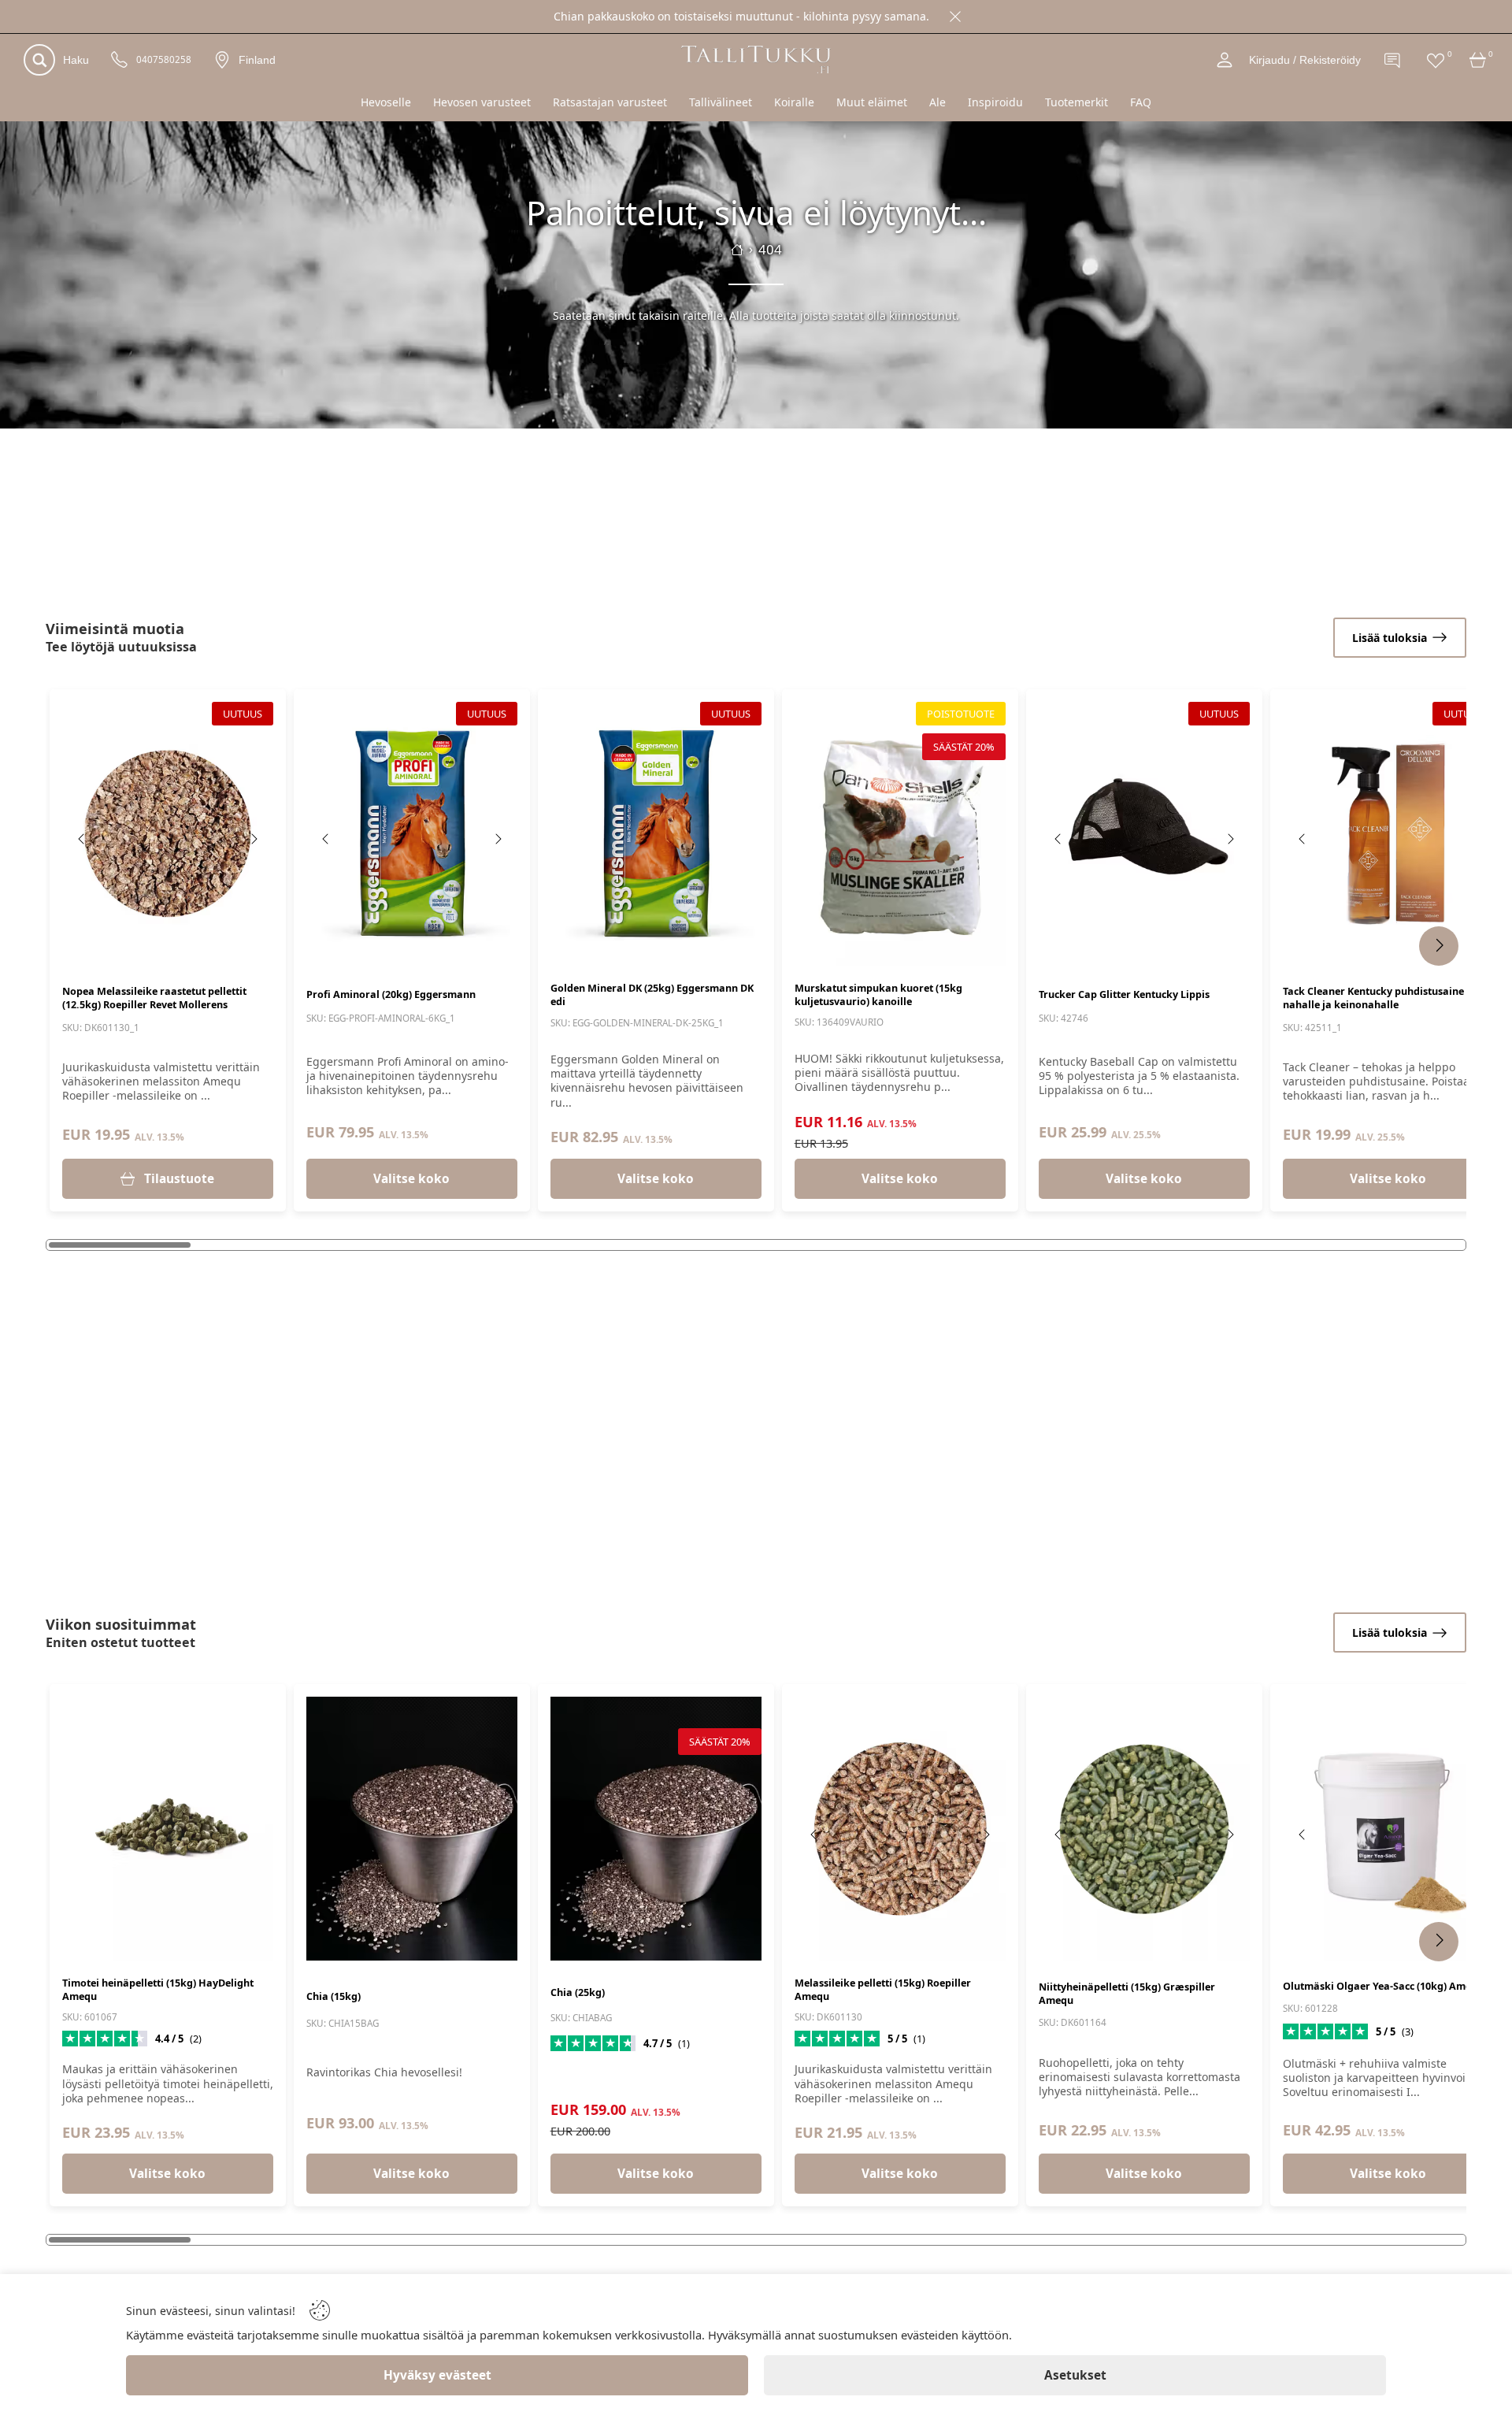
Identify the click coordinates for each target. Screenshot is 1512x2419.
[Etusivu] (737, 250)
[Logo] (756, 59)
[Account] (1225, 60)
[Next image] (254, 839)
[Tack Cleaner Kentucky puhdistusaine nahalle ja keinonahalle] (1388, 834)
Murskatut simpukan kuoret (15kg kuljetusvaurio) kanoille (878, 995)
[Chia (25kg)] (656, 1829)
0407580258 (164, 60)
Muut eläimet (872, 102)
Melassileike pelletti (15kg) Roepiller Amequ (883, 1990)
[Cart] (1478, 60)
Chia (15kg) (334, 1996)
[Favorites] (1436, 60)
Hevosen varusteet (482, 102)
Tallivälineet (721, 102)
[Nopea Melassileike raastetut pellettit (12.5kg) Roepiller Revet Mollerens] (168, 834)
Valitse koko (411, 1179)
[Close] (955, 17)
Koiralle (794, 102)
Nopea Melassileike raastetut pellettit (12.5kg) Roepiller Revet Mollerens (154, 998)
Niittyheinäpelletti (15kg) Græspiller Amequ (1127, 1994)
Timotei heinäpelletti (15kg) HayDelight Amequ (158, 1990)
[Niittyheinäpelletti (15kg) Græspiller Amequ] (1144, 1829)
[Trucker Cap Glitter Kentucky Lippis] (1144, 834)
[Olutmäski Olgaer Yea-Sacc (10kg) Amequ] (1388, 1829)
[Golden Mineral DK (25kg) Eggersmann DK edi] (656, 834)
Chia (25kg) (578, 1992)
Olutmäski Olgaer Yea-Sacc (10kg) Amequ (1383, 1986)
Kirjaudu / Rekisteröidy (1305, 60)
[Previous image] (82, 839)
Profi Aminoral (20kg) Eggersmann (391, 994)
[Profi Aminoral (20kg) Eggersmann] (412, 834)
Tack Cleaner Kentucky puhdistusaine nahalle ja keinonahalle (1373, 998)
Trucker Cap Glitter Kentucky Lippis (1124, 994)
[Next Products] (1439, 946)
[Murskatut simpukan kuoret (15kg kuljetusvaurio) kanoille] (900, 834)
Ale (938, 102)
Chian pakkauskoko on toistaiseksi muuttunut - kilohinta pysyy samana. (741, 16)
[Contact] (1393, 60)
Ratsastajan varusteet (610, 102)
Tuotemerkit (1077, 102)
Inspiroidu (995, 102)
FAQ (1141, 102)
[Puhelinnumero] (120, 60)
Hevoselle (386, 102)
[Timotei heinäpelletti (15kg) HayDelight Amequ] (168, 1829)
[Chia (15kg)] (412, 1829)
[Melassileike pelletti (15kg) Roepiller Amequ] (900, 1829)
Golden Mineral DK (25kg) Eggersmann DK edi (652, 995)
